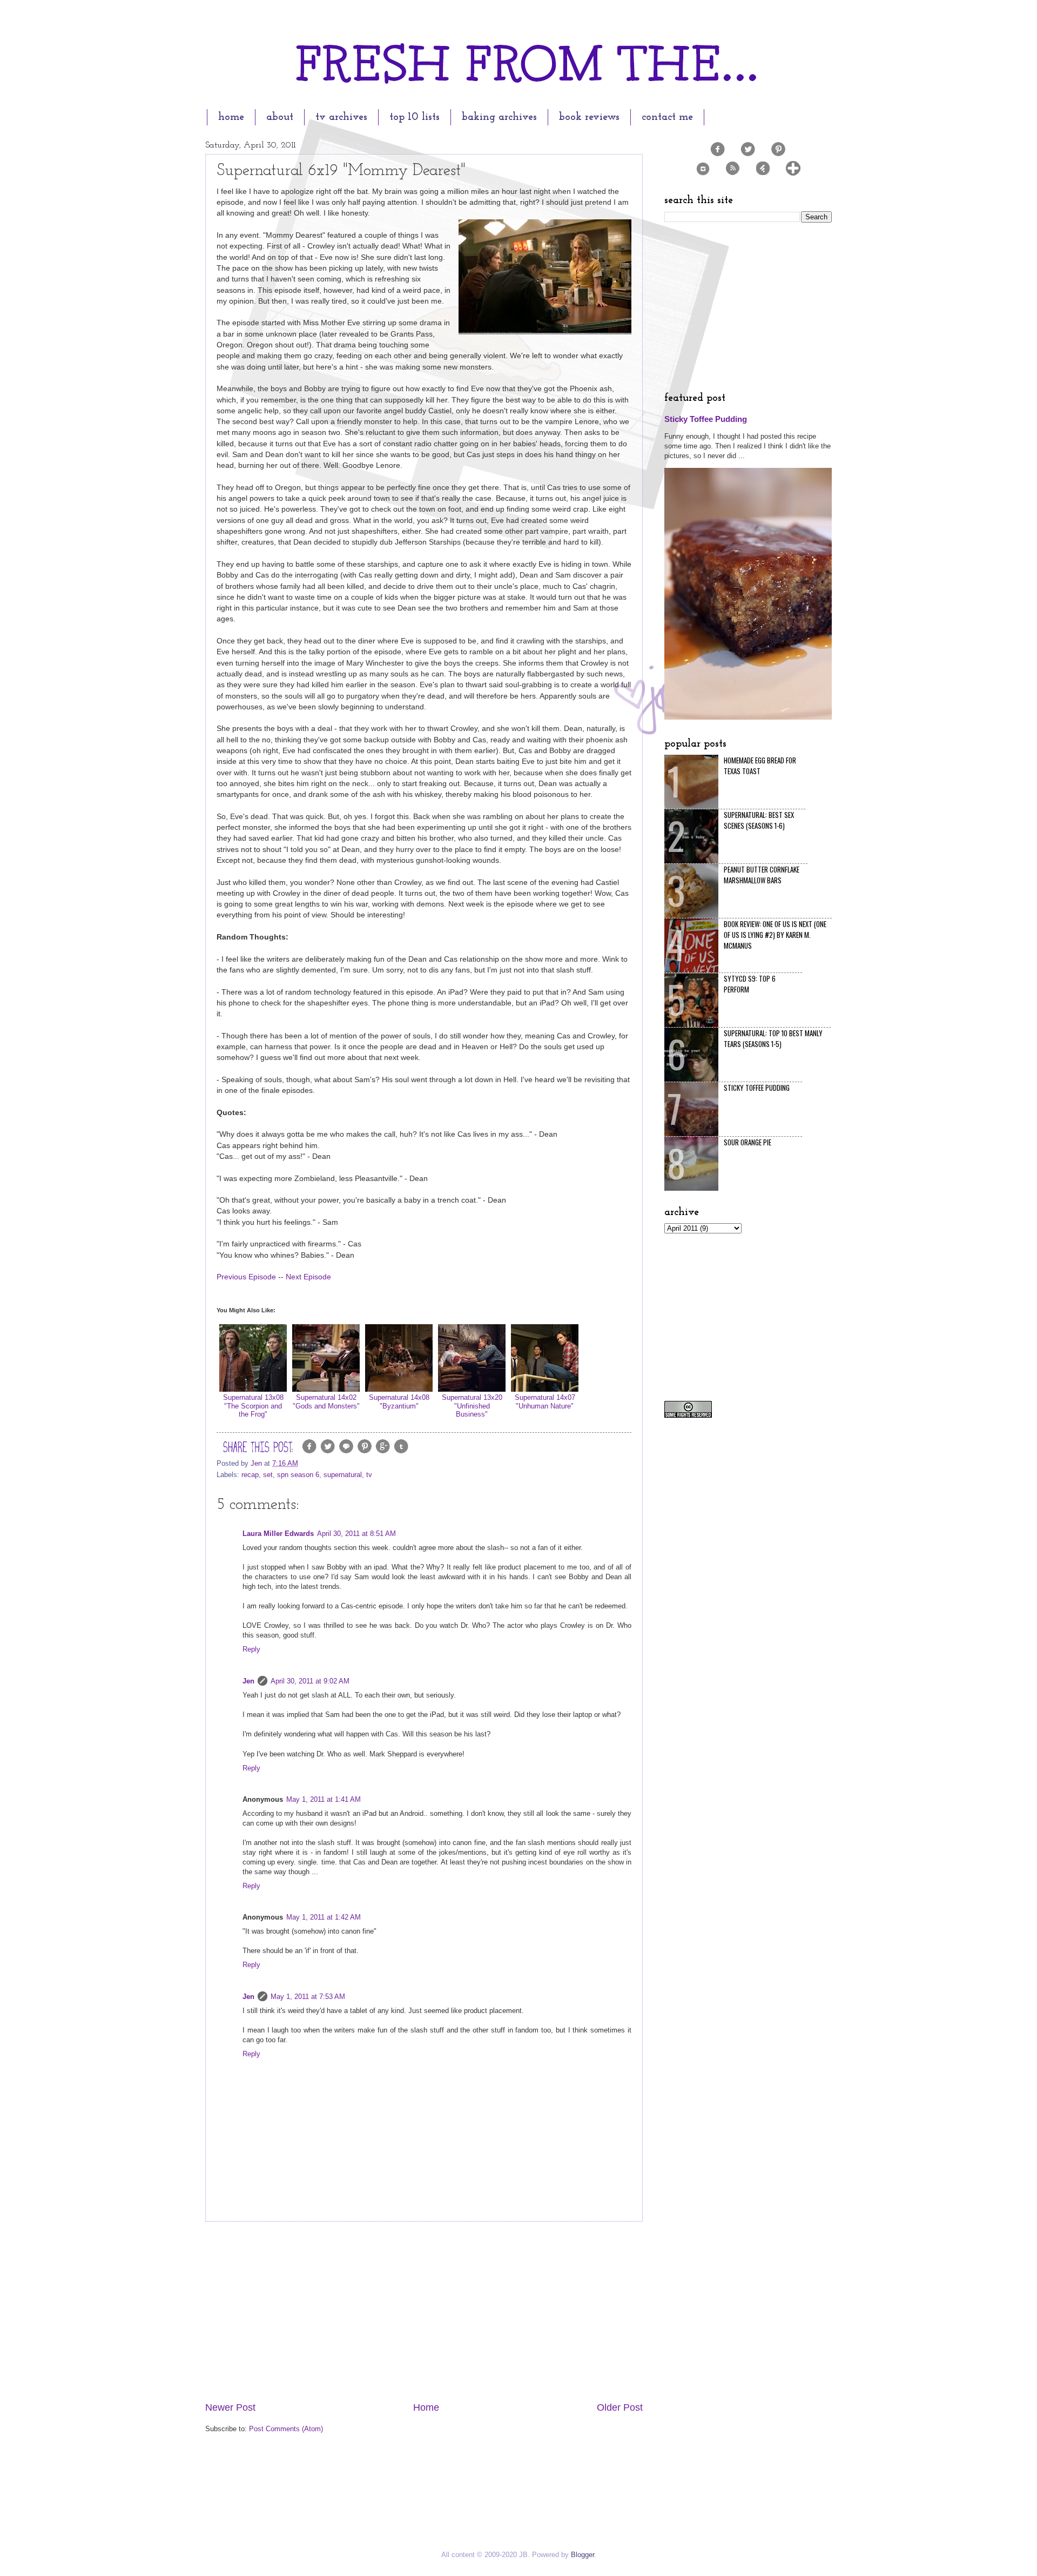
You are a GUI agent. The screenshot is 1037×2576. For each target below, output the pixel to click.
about (280, 117)
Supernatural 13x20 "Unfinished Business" (472, 1406)
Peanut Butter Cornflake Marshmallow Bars (762, 875)
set (268, 1475)
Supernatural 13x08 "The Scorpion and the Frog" (253, 1406)
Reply (251, 1649)
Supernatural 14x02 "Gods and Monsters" (326, 1401)
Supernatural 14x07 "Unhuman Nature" (545, 1401)
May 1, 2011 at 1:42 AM (324, 1917)
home (231, 117)
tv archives (341, 117)
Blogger (583, 2555)
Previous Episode (246, 1277)
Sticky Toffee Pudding (706, 419)
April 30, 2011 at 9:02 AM (310, 1681)
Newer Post (230, 2407)
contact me (667, 117)
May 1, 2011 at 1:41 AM (324, 1799)
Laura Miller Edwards (278, 1534)
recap (250, 1475)
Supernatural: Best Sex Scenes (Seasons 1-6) (759, 820)
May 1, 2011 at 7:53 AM (308, 1997)
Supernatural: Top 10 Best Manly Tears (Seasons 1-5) (773, 1038)
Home (426, 2407)
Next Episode (308, 1277)
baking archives (499, 117)
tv (369, 1475)
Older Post (620, 2407)
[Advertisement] (424, 2311)
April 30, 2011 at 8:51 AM (356, 1534)
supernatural (343, 1475)
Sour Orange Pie (748, 1142)
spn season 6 (298, 1475)
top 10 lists (415, 117)
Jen (248, 1681)
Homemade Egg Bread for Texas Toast (760, 766)
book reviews (589, 117)
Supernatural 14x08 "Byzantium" (399, 1401)
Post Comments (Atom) (286, 2429)
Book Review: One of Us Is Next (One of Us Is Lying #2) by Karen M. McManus (775, 935)
